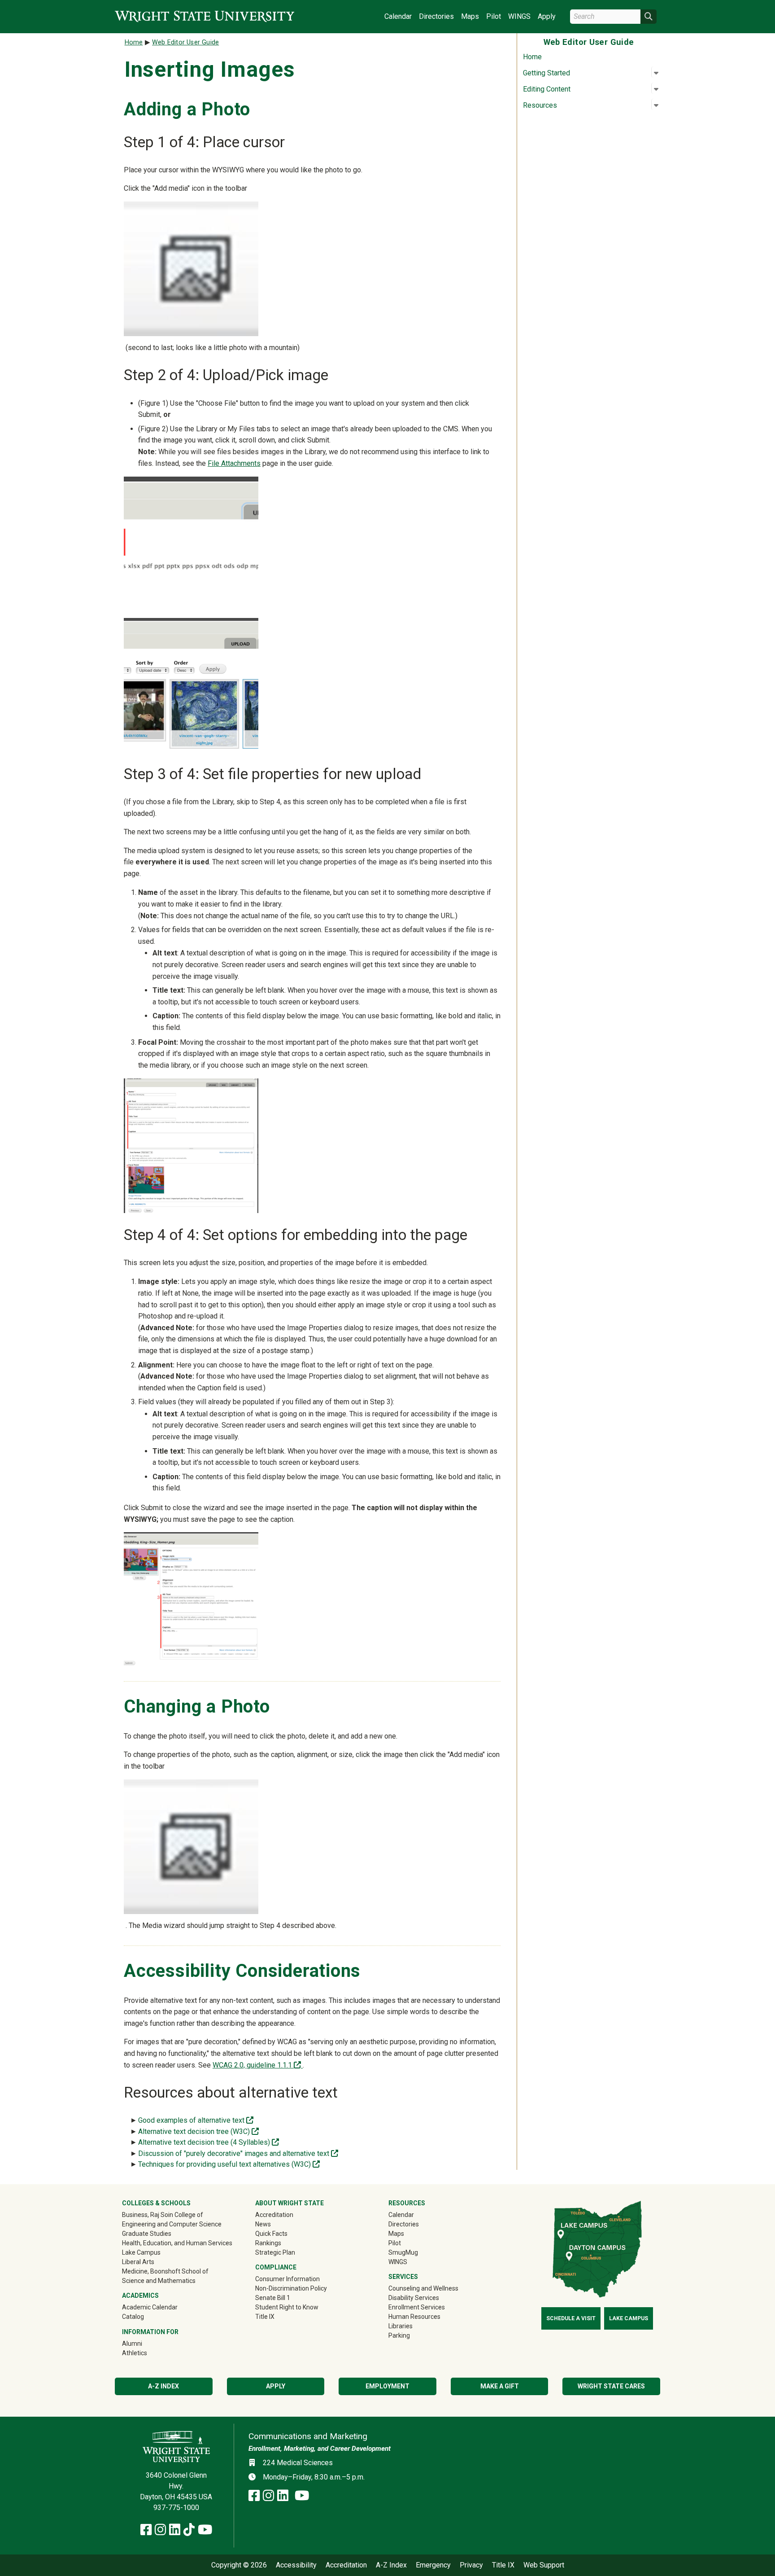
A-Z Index (163, 2386)
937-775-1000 (176, 2508)
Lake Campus (141, 2252)
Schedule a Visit (571, 2318)
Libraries (401, 2326)
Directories (436, 16)
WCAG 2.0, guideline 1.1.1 (258, 2065)
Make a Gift (500, 2386)
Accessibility (296, 2565)
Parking (399, 2335)
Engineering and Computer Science (172, 2224)
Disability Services (414, 2298)
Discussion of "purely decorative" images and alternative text (238, 2153)
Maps (470, 16)
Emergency (433, 2565)
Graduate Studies (147, 2234)
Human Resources (414, 2317)
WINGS (519, 16)
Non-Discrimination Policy (291, 2288)
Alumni (145, 2343)
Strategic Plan (275, 2252)
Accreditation (274, 2215)
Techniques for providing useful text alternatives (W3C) (229, 2164)
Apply (547, 16)
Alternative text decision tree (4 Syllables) (209, 2142)
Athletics (147, 2353)
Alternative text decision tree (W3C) (198, 2131)
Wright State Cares (611, 2386)
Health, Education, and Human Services (177, 2243)
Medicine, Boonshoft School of (165, 2271)
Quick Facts (271, 2234)
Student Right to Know (287, 2307)
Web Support (544, 2565)
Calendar (398, 16)
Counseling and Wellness (423, 2288)
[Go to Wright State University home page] (205, 16)
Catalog (133, 2317)
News (263, 2224)
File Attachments (234, 463)
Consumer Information (287, 2279)
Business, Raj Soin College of (163, 2215)
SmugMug (416, 2252)
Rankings (268, 2243)
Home (532, 57)
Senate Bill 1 (273, 2298)
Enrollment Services (417, 2307)
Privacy (471, 2565)
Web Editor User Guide (185, 42)
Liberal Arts (138, 2262)
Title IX (265, 2317)
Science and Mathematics (159, 2281)
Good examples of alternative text (196, 2120)
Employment (387, 2386)
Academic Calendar (150, 2307)
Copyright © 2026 (239, 2565)
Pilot (494, 16)
